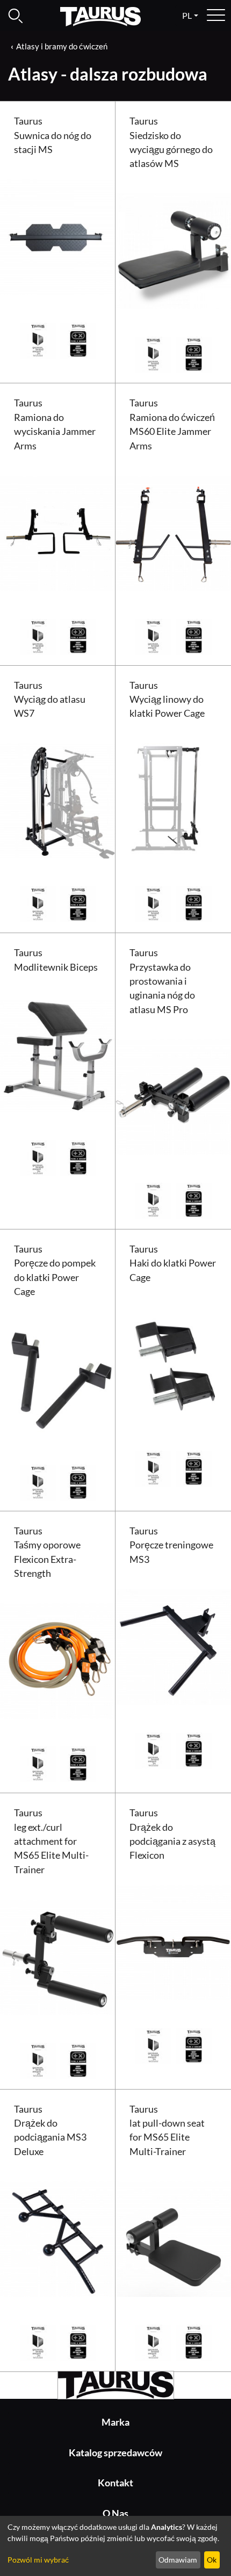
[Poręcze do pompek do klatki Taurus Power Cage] (58, 1378)
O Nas (115, 2513)
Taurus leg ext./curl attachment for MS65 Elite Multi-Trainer (51, 1841)
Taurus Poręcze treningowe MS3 (171, 1545)
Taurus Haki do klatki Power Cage (173, 1263)
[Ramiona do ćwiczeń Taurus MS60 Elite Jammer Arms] (173, 532)
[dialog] (115, 2546)
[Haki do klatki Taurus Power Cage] (173, 1363)
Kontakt (115, 2483)
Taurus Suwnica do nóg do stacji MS (53, 135)
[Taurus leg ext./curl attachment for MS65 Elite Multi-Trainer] (58, 1956)
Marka (115, 2422)
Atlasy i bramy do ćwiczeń (62, 46)
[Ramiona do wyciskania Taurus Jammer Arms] (58, 532)
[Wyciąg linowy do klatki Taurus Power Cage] (173, 800)
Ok (212, 2560)
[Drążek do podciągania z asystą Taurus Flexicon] (173, 1942)
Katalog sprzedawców (115, 2453)
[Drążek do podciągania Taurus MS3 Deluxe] (58, 2237)
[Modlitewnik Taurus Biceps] (58, 1053)
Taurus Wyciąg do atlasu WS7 (50, 700)
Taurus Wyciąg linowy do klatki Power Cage (167, 700)
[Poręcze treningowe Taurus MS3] (173, 1645)
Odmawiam (178, 2560)
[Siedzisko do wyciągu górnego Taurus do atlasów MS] (173, 250)
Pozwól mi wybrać (38, 2560)
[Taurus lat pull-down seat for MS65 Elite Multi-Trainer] (173, 2237)
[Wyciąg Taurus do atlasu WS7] (58, 800)
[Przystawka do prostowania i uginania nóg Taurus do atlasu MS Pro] (173, 1096)
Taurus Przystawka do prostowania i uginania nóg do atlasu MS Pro (162, 981)
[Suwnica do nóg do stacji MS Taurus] (58, 236)
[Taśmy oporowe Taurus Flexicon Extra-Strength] (58, 1660)
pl (187, 15)
